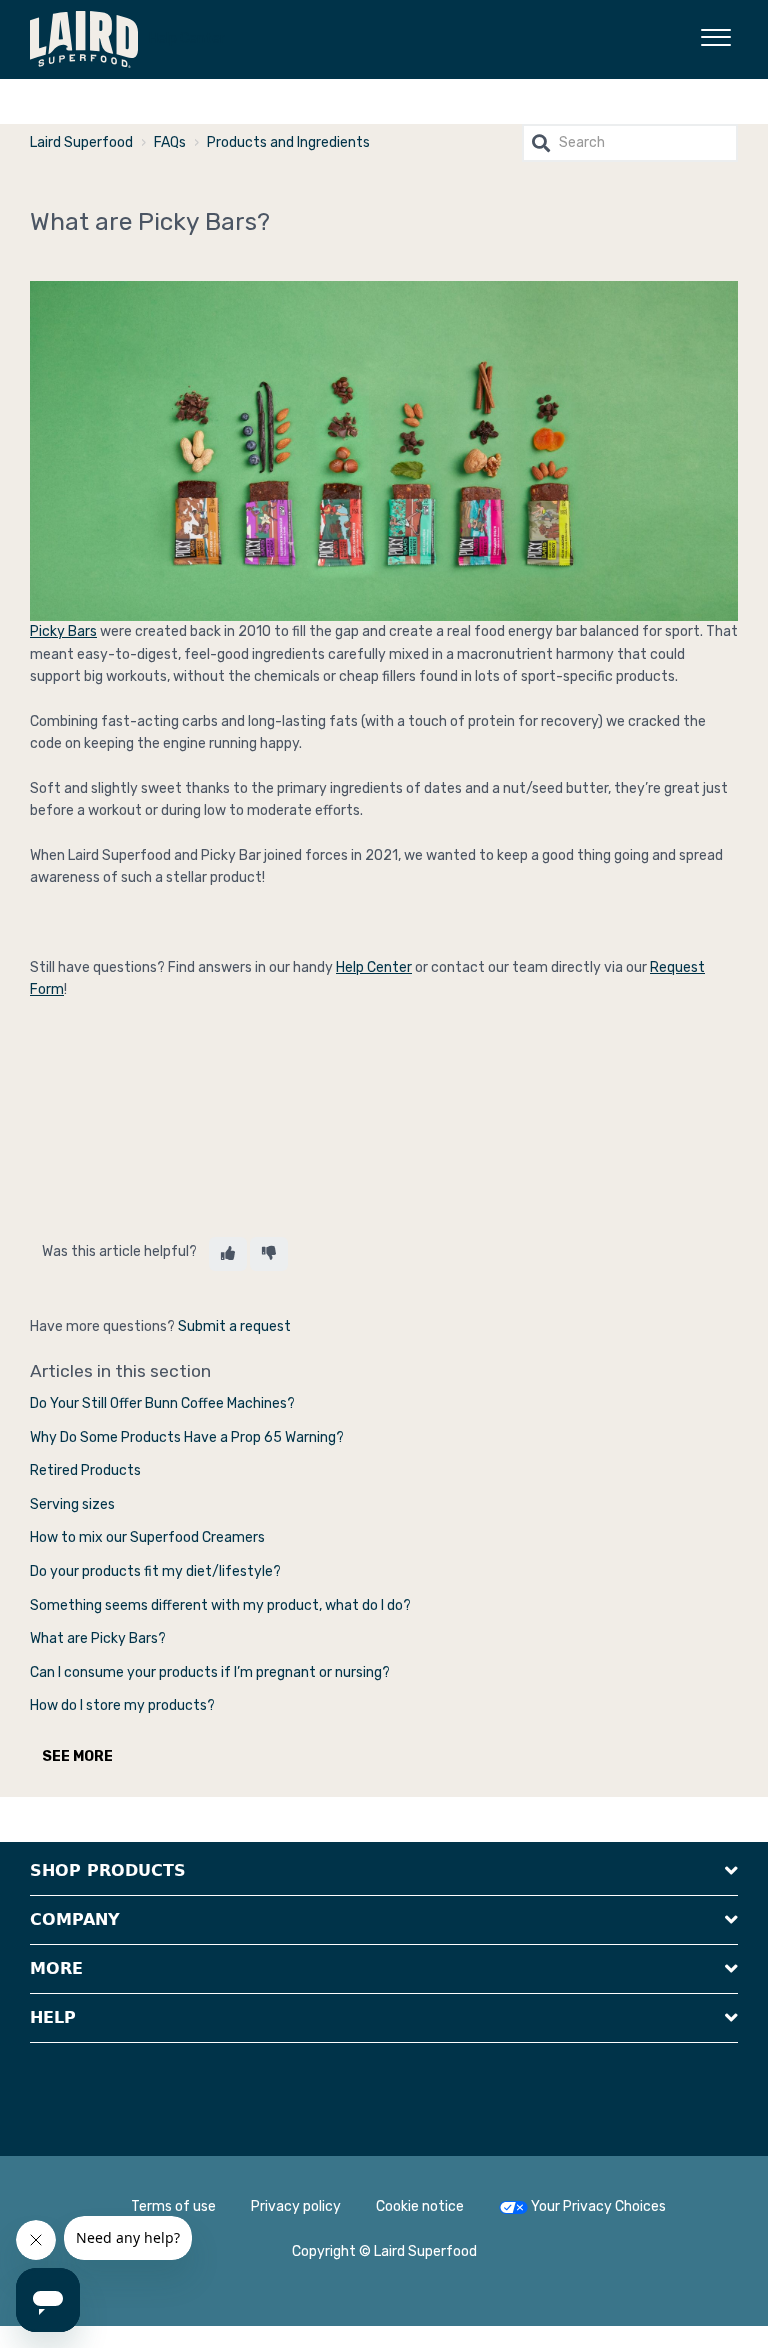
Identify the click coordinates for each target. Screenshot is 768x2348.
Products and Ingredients (288, 142)
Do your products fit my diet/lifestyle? (155, 1571)
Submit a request (234, 1326)
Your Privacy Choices (591, 2206)
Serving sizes (72, 1504)
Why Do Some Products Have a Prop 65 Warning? (187, 1437)
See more (77, 1756)
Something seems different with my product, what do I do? (220, 1605)
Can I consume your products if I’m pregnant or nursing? (210, 1672)
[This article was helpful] (228, 1254)
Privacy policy (296, 2206)
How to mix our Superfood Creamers (147, 1537)
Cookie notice (420, 2206)
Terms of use (173, 2206)
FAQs (170, 142)
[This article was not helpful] (269, 1254)
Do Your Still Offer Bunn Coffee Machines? (162, 1403)
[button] (715, 34)
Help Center (187, 38)
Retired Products (85, 1470)
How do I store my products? (122, 1705)
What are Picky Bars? (98, 1638)
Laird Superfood (81, 142)
